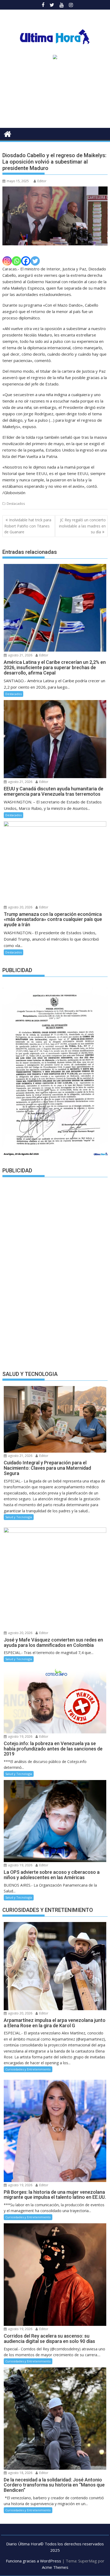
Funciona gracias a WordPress (34, 2561)
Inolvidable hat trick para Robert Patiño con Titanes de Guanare (28, 526)
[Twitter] (35, 261)
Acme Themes (55, 2567)
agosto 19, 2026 (20, 1736)
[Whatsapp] (16, 261)
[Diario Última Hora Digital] (8, 133)
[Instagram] (7, 261)
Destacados (16, 504)
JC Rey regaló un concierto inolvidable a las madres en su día (82, 526)
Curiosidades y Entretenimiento (28, 2069)
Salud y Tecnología (19, 1517)
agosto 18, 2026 (20, 2473)
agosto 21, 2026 (20, 655)
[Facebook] (26, 261)
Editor (42, 181)
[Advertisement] (55, 96)
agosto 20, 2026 (20, 907)
